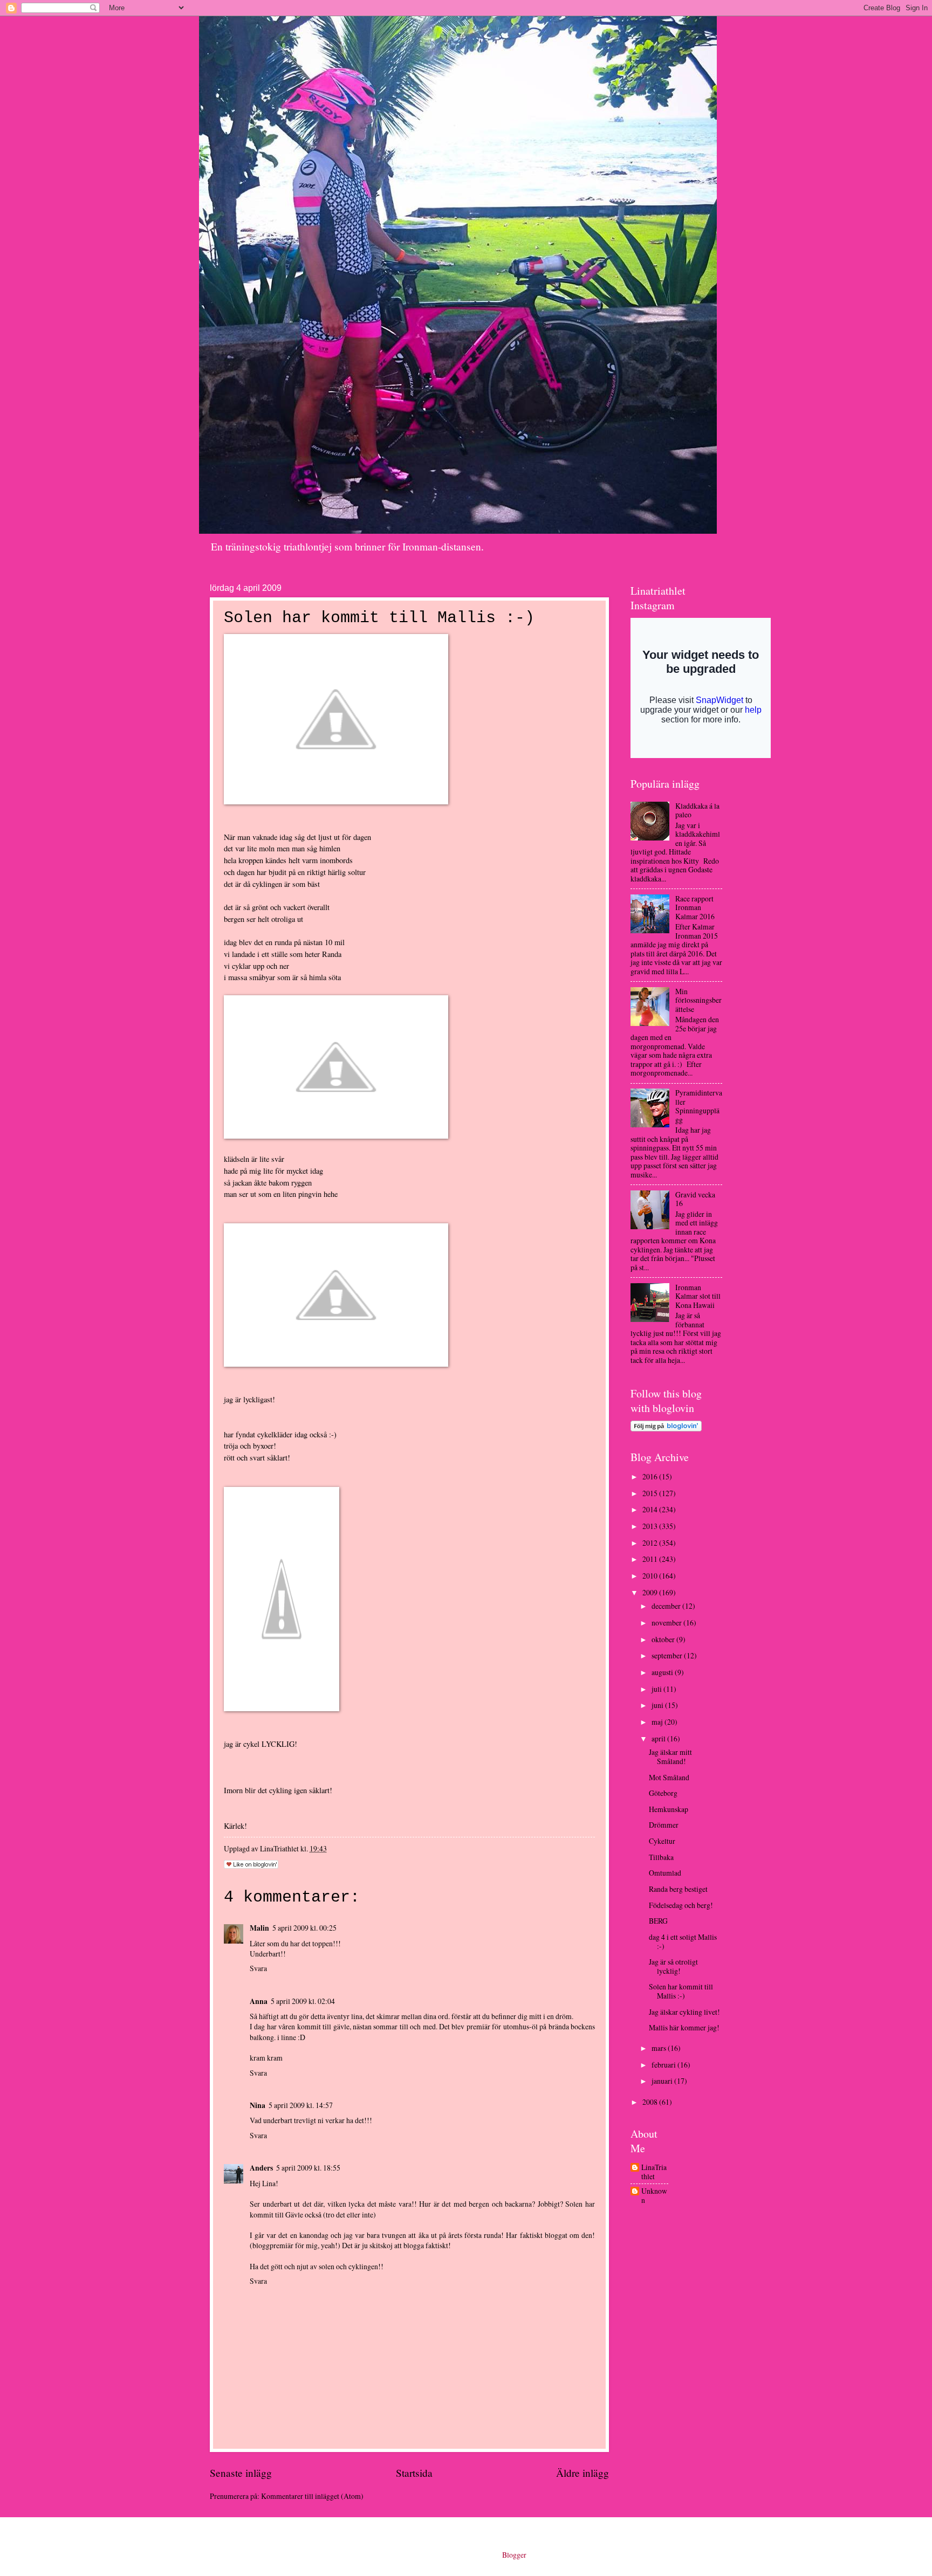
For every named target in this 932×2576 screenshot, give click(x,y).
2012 (651, 1543)
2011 (651, 1559)
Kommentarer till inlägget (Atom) (312, 2496)
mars (660, 2048)
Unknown (654, 2196)
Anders (261, 2168)
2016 (651, 1476)
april (659, 1738)
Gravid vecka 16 (695, 1199)
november (667, 1623)
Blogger (514, 2555)
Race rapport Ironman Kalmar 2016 (695, 907)
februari (664, 2065)
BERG (658, 1921)
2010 (651, 1576)
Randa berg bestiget (678, 1889)
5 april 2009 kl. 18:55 (308, 2168)
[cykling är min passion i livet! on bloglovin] (666, 1428)
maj (658, 1722)
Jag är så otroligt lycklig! (673, 1966)
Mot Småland (669, 1777)
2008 (651, 2102)
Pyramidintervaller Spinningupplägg (699, 1106)
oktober (664, 1639)
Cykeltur (662, 1841)
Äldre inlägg (582, 2473)
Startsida (414, 2473)
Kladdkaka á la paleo (697, 810)
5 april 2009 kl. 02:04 (303, 2001)
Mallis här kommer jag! (684, 2027)
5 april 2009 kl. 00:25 (304, 1928)
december (667, 1606)
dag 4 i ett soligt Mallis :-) (683, 1941)
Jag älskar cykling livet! (684, 2012)
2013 (651, 1526)
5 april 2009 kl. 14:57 (301, 2105)
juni (658, 1705)
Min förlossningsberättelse (698, 1000)
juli (657, 1689)
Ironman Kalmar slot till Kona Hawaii (698, 1296)
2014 (651, 1509)
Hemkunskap (669, 1809)
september (668, 1655)
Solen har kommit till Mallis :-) (681, 1991)
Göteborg (663, 1793)
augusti (663, 1672)
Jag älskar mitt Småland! (670, 1757)
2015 (651, 1493)
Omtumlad (665, 1873)
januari (663, 2081)
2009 (651, 1592)
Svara (258, 1968)
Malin (259, 1928)
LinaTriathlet (654, 2172)
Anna (259, 2001)
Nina (258, 2105)
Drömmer (664, 1825)
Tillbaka (661, 1857)
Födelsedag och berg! (681, 1905)
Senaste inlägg (241, 2473)
